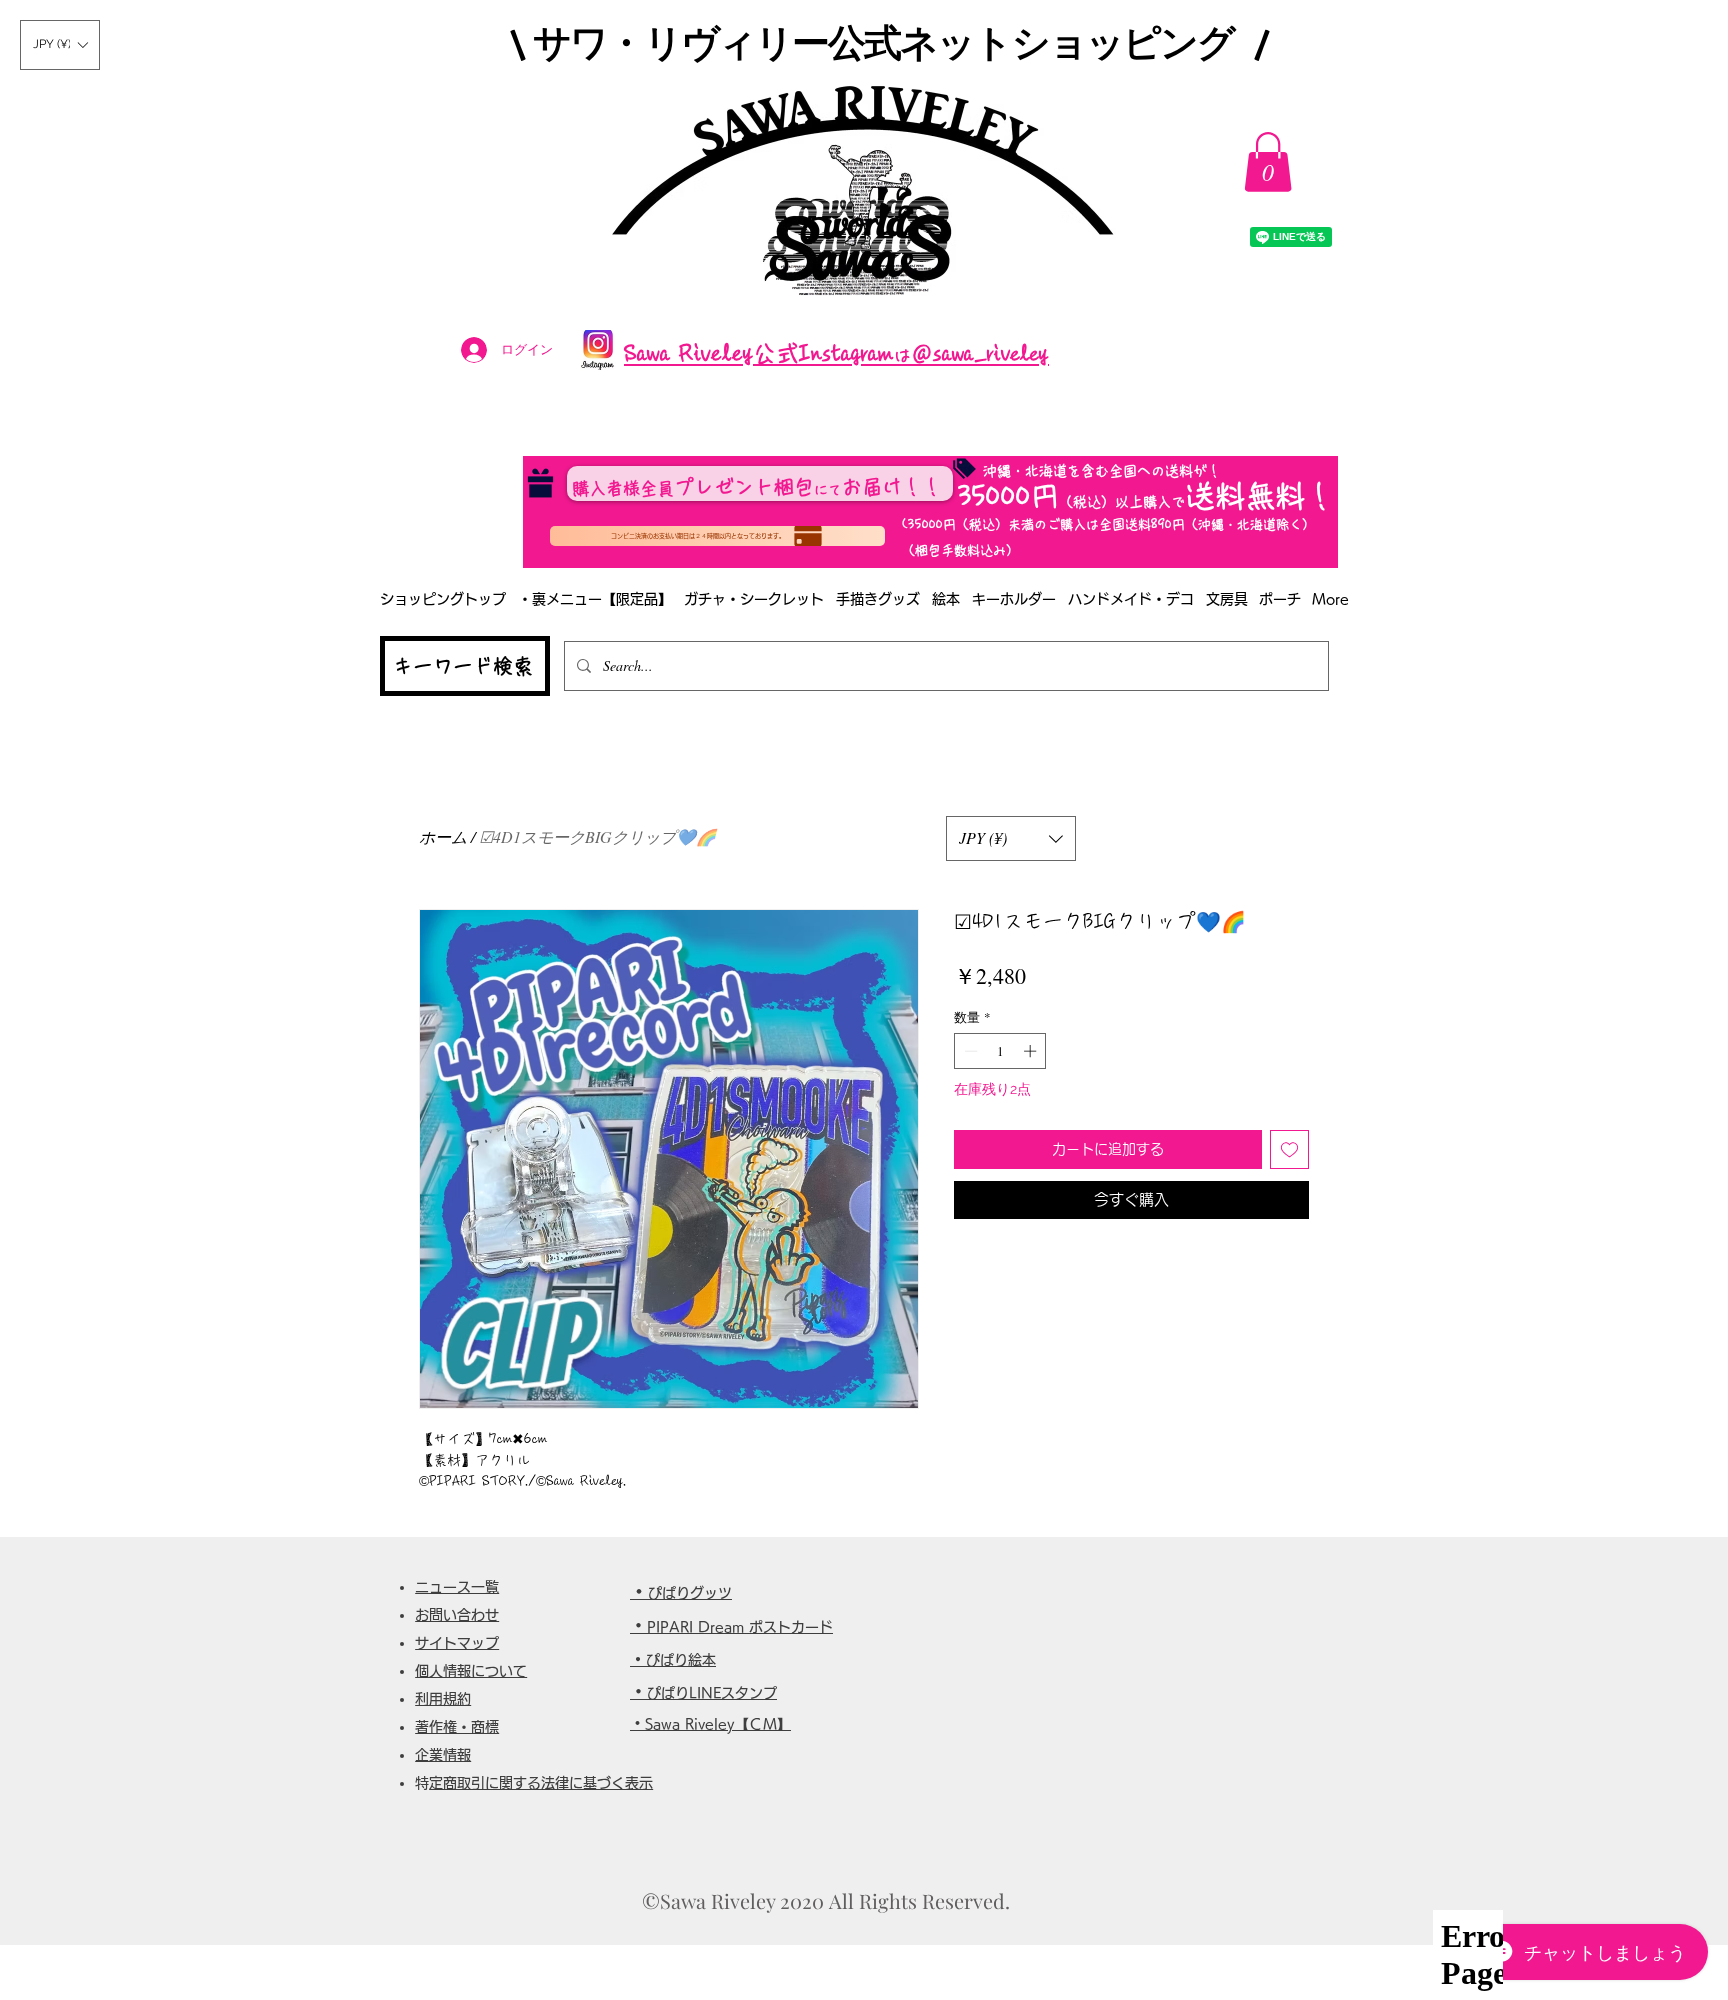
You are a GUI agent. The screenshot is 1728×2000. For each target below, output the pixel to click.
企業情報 (443, 1755)
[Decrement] (969, 1051)
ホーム (443, 836)
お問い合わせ (457, 1615)
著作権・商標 (457, 1727)
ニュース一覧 (457, 1587)
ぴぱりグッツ (690, 1593)
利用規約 (443, 1699)
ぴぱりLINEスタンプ (712, 1693)
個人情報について (471, 1671)
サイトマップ (457, 1643)
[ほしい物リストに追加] (1289, 1149)
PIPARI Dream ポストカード (740, 1627)
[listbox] (60, 45)
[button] (60, 45)
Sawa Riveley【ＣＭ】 (718, 1724)
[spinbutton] (1000, 1051)
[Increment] (1032, 1051)
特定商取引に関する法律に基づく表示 (541, 1783)
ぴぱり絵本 (681, 1660)
